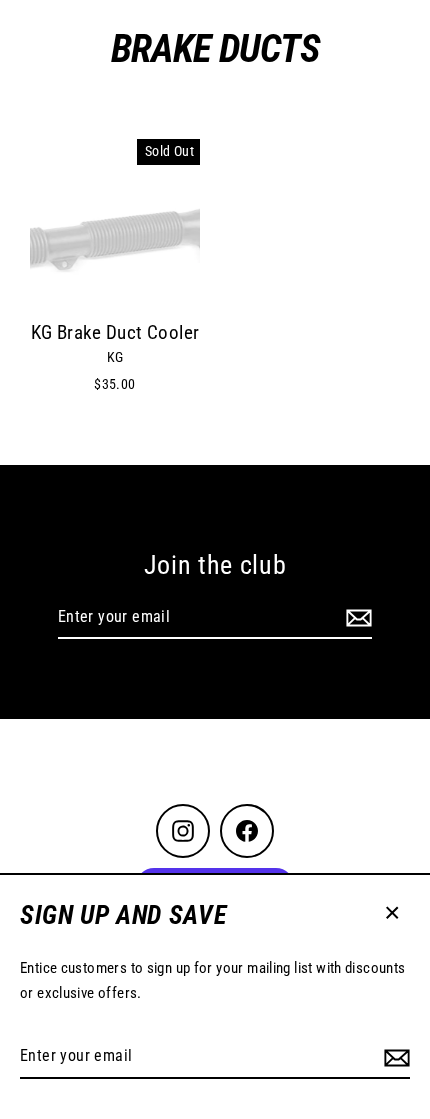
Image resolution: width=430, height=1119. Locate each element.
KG (115, 357)
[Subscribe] (394, 1057)
